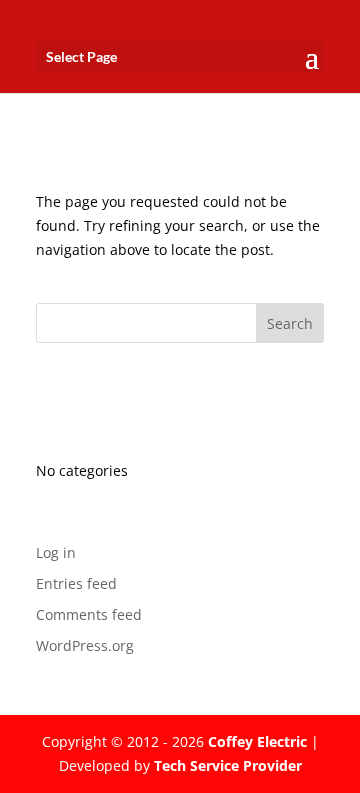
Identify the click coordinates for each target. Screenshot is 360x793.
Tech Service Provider (228, 765)
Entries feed (76, 583)
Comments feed (89, 614)
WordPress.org (85, 645)
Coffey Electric (257, 741)
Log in (56, 552)
